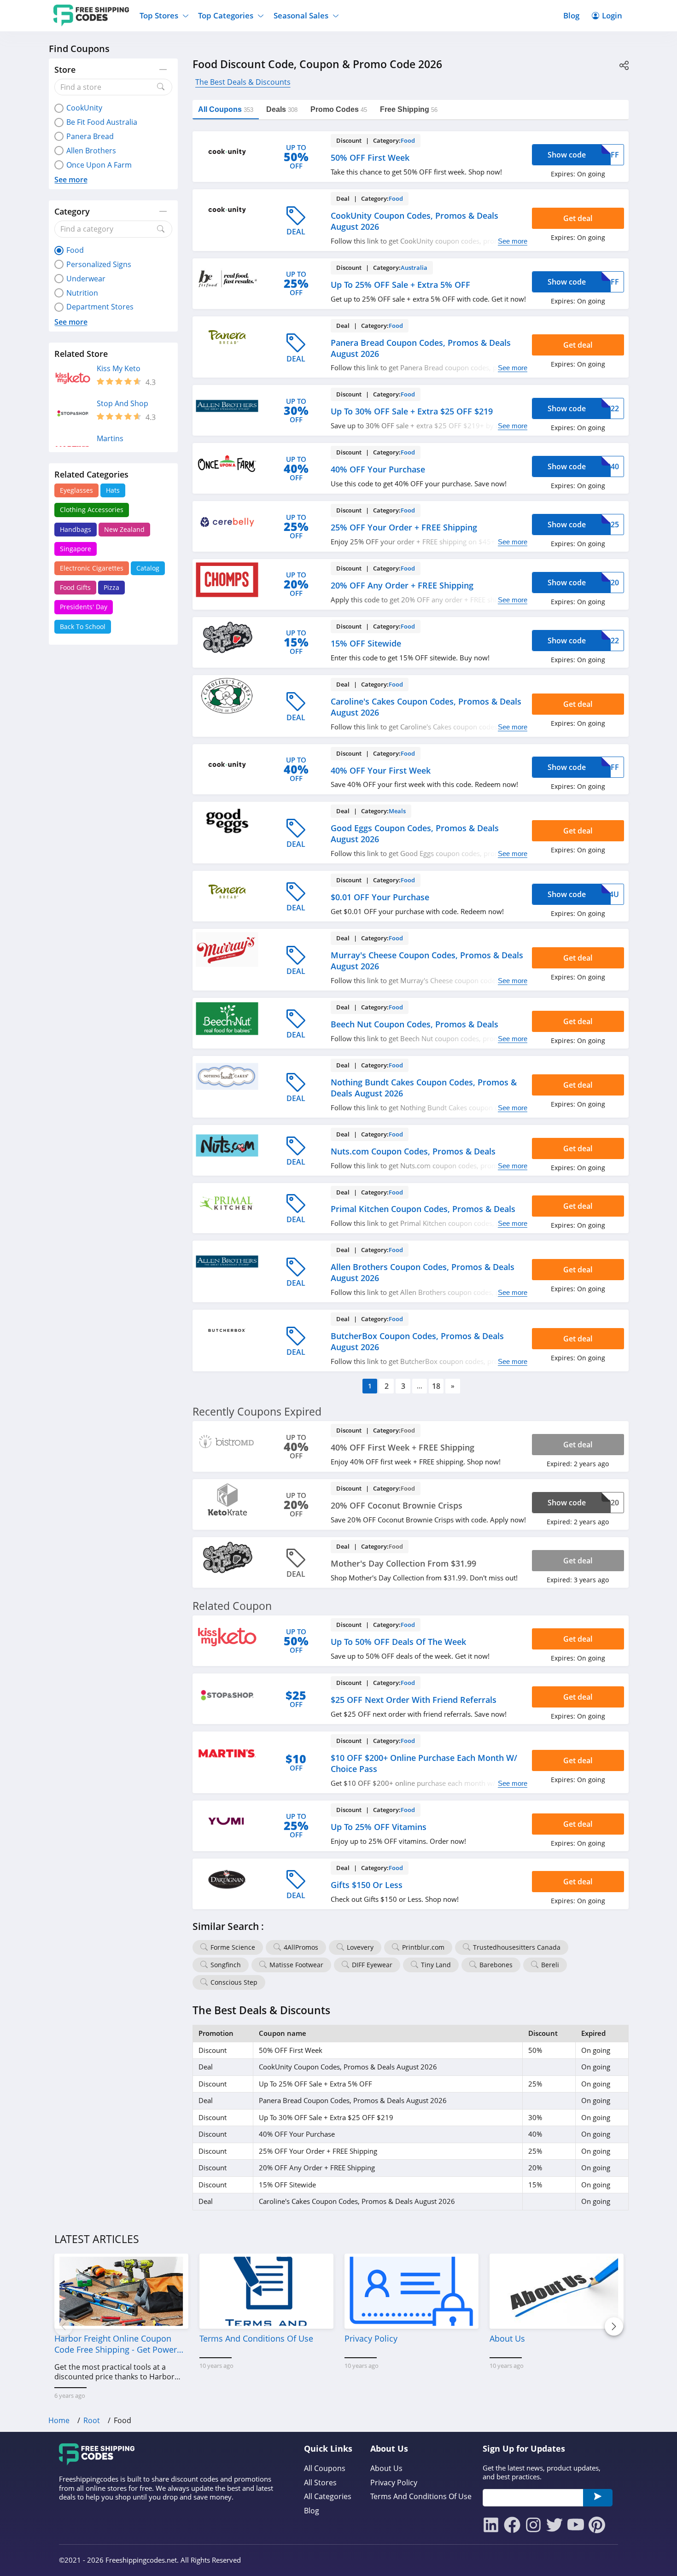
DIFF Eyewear (372, 1965)
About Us (386, 2468)
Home (59, 2420)
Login (612, 15)
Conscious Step (234, 1982)
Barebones (496, 1965)
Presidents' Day (84, 607)
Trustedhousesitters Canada (517, 1947)
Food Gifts (75, 587)
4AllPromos (301, 1947)
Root (92, 2420)
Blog (571, 15)
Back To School (83, 627)
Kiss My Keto (119, 369)
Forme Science (233, 1947)
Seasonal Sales (301, 15)
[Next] (614, 2326)
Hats (113, 490)
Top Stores (159, 15)
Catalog (148, 568)
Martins (110, 439)
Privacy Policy (394, 2483)
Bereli (550, 1965)
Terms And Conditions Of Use (421, 2497)
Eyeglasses (76, 490)
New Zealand (124, 529)
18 (436, 1386)
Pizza (111, 587)
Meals (397, 811)
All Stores (320, 2483)
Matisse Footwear (296, 1965)
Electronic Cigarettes (92, 568)
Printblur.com (423, 1947)
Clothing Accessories (92, 510)
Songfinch (226, 1965)
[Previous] (64, 2326)
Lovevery (360, 1947)
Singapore (76, 549)
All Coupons (325, 2468)
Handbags (76, 529)
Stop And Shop (123, 404)
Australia (414, 268)
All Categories (328, 2497)
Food (408, 140)
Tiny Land (436, 1965)
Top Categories (226, 15)
